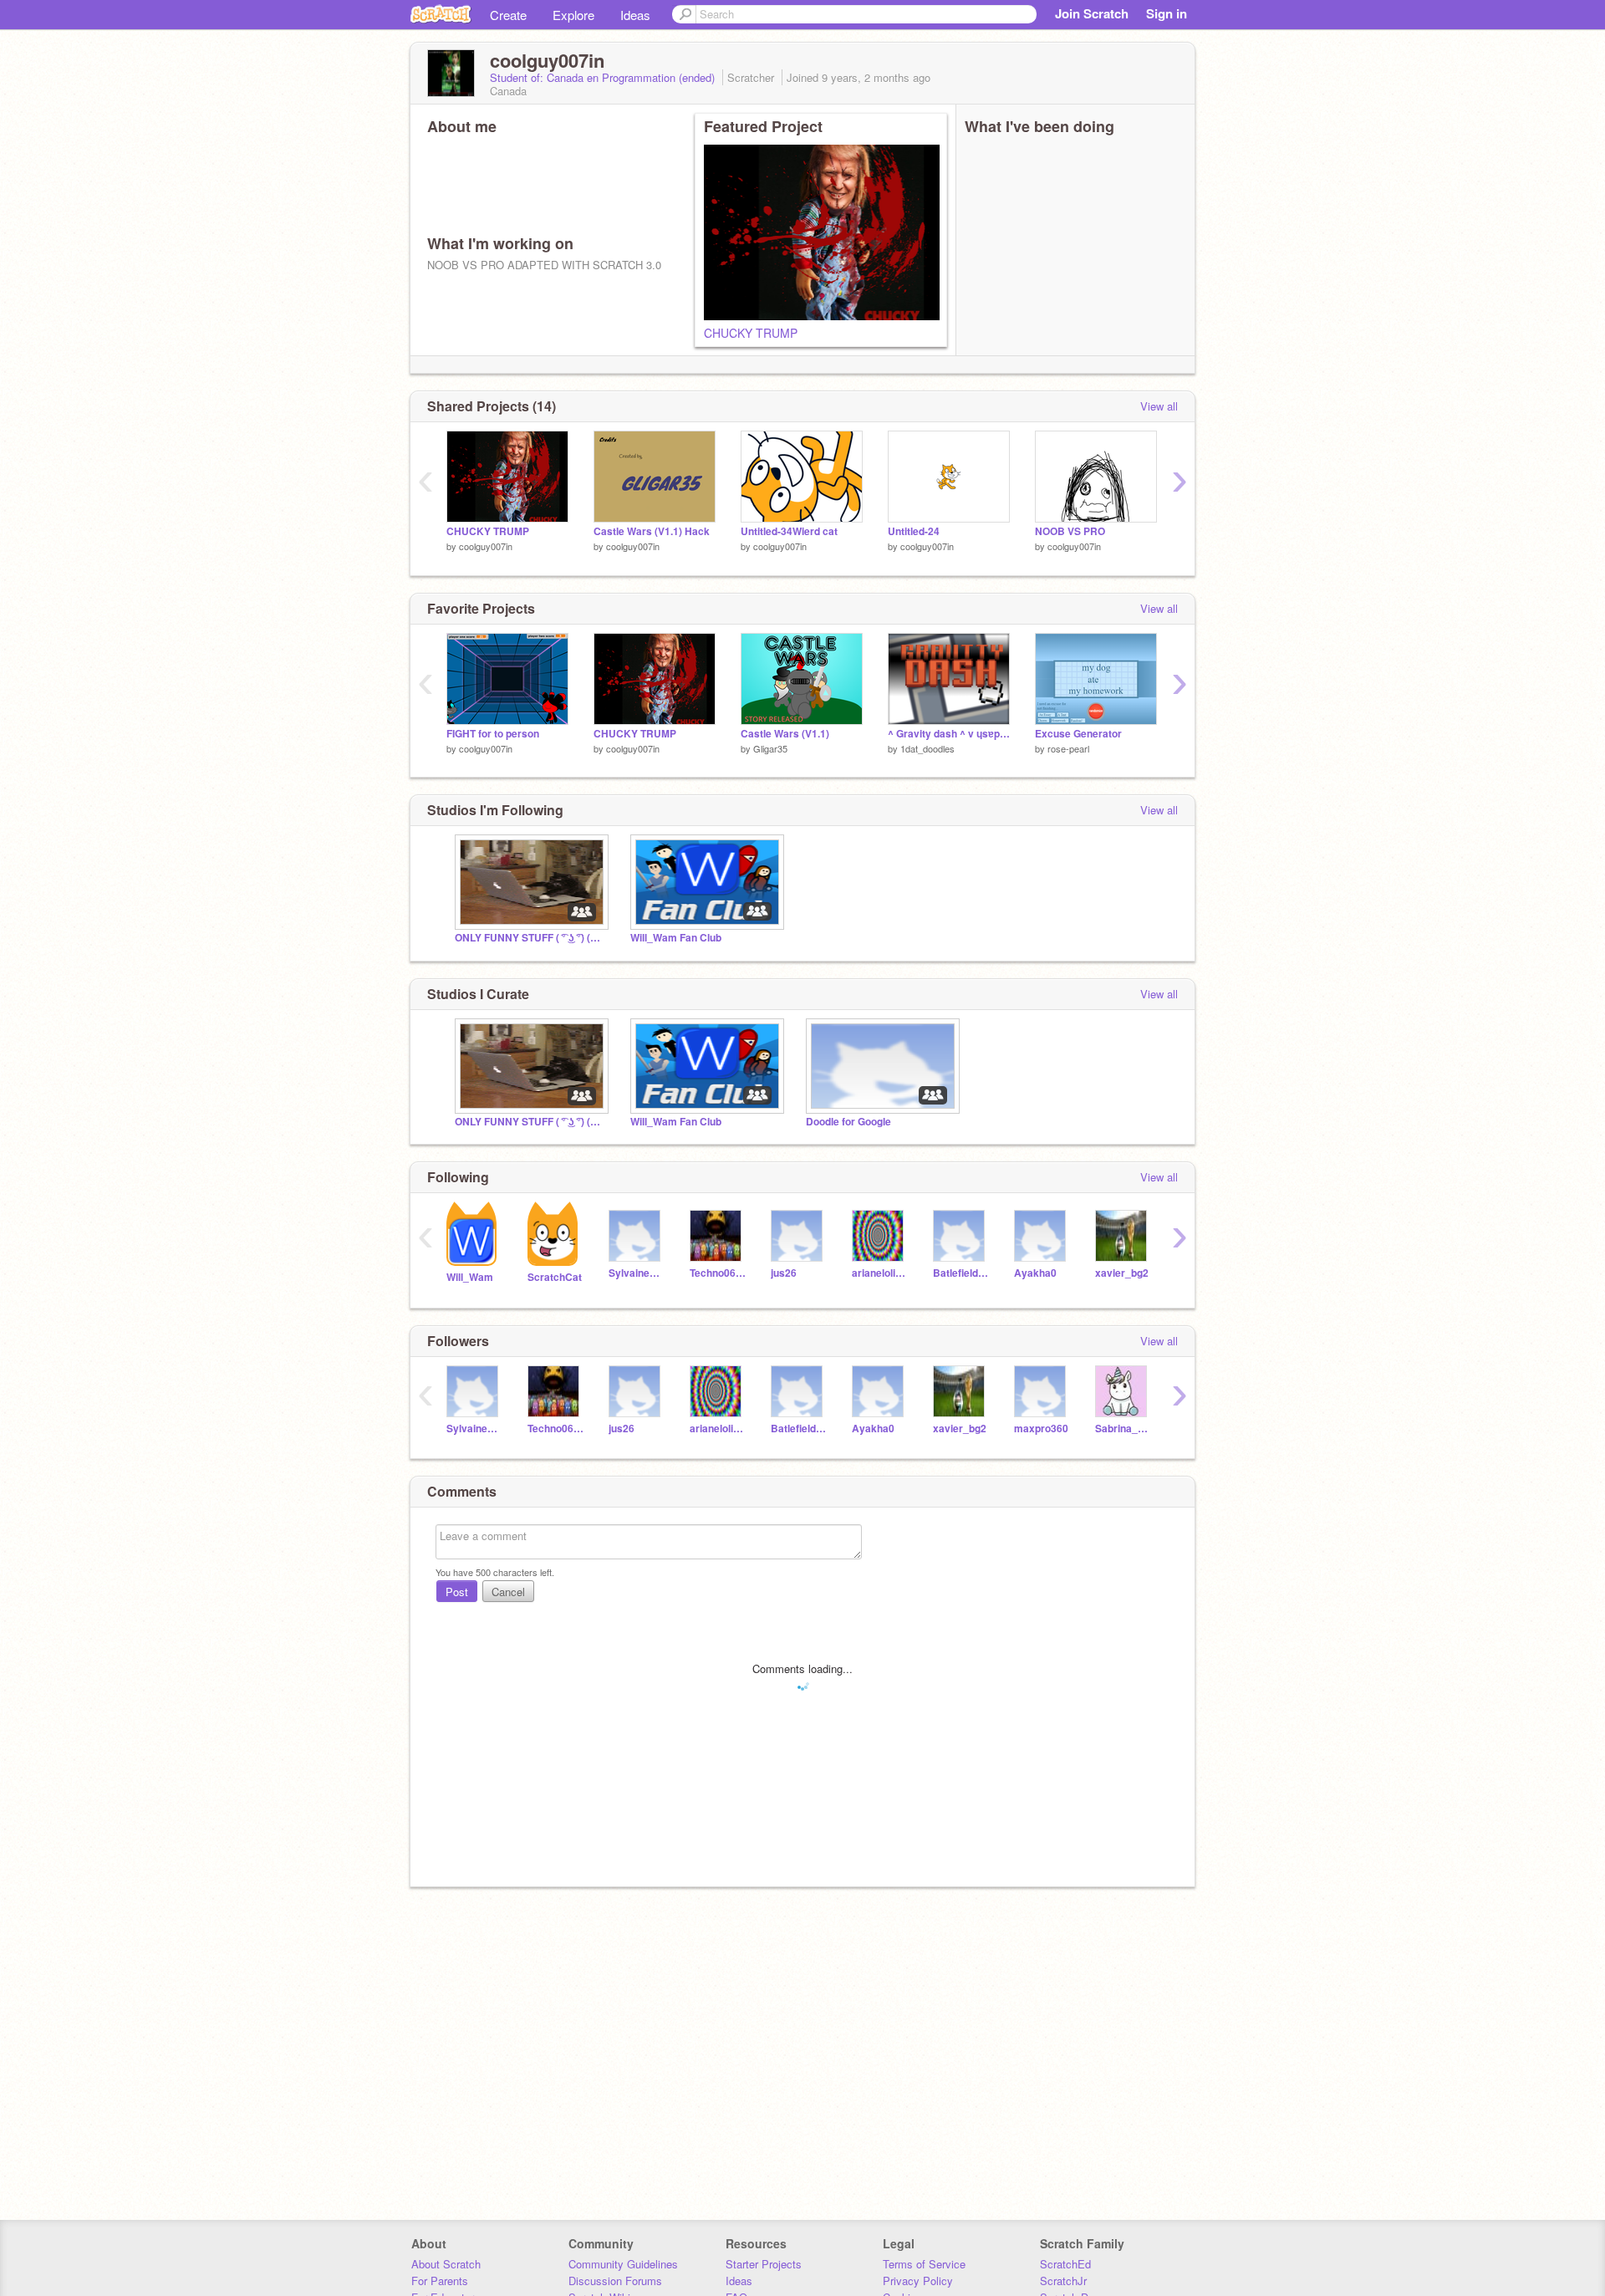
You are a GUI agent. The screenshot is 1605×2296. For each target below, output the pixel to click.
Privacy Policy (918, 2281)
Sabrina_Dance (1123, 1429)
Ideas (635, 15)
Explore (573, 15)
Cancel (508, 1592)
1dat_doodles (927, 748)
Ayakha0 (1035, 1273)
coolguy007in (486, 546)
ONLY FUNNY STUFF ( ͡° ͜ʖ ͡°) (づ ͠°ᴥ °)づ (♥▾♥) (530, 938)
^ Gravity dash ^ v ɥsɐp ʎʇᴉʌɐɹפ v (949, 734)
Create (508, 15)
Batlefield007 (961, 1273)
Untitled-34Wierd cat (789, 531)
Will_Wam (470, 1277)
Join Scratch (1092, 13)
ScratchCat (555, 1277)
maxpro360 (1041, 1429)
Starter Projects (764, 2264)
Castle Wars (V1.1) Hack (652, 531)
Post (457, 1592)
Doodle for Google (848, 1122)
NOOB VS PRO (1070, 531)
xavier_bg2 (1122, 1273)
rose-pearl (1068, 748)
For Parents (440, 2281)
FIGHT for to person (493, 734)
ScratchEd (1065, 2264)
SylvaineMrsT (637, 1273)
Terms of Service (924, 2264)
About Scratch (446, 2264)
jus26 (784, 1273)
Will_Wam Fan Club (676, 938)
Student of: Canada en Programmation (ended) (604, 77)
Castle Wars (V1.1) (785, 734)
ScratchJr (1063, 2281)
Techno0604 (718, 1273)
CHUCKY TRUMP (751, 333)
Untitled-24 (914, 531)
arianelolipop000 (880, 1273)
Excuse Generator (1078, 734)
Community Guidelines (623, 2264)
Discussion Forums (615, 2281)
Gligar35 (770, 748)
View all (1159, 406)
